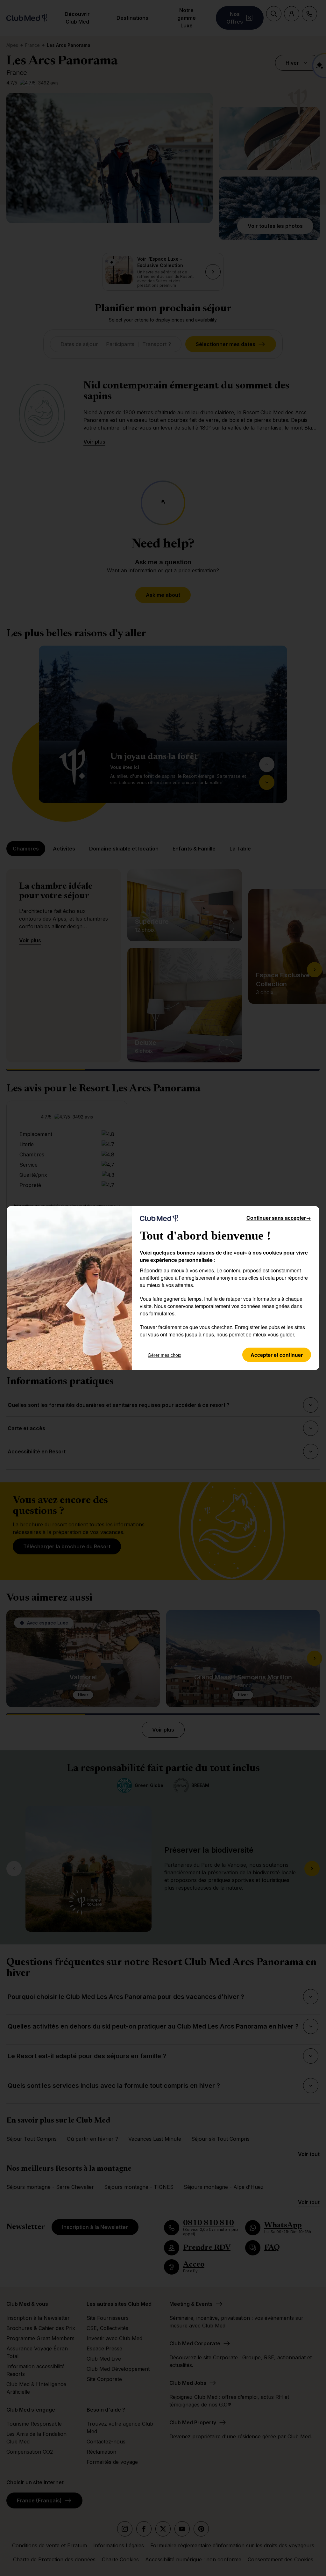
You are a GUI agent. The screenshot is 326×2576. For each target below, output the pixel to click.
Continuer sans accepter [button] (279, 1218)
